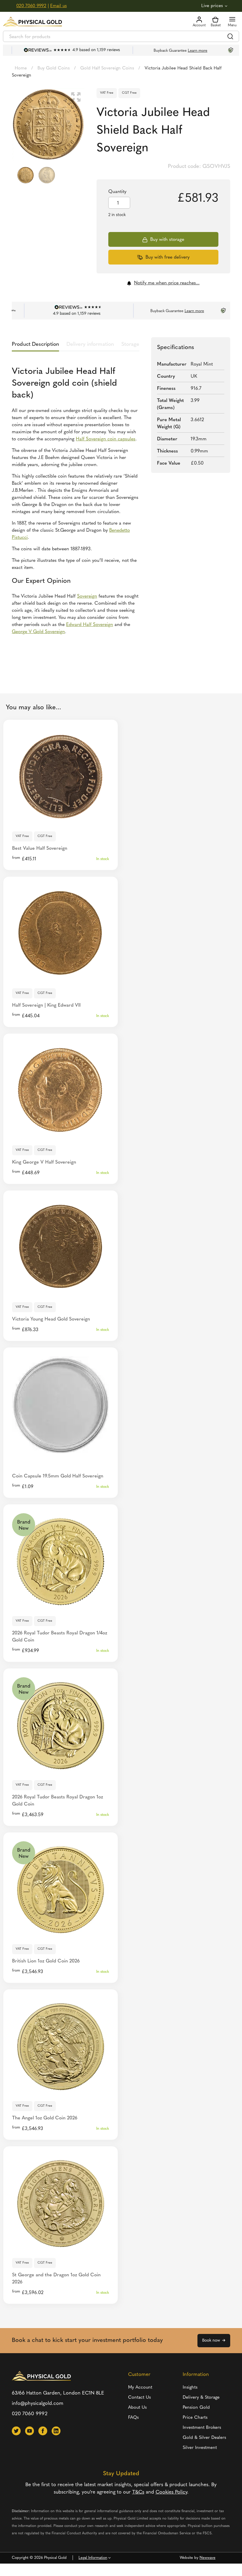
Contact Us (139, 2398)
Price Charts (195, 2418)
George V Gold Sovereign (38, 632)
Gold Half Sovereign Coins (107, 68)
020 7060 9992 (31, 6)
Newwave (207, 2558)
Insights (190, 2388)
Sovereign (87, 596)
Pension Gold (196, 2408)
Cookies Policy (171, 2492)
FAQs (133, 2418)
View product (61, 818)
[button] (76, 97)
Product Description (35, 345)
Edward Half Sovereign (90, 625)
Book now (211, 2341)
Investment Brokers (202, 2428)
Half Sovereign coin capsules (106, 439)
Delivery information (90, 345)
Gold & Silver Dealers (204, 2438)
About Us (137, 2408)
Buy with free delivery (167, 257)
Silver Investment (200, 2448)
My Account (140, 2388)
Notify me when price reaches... (167, 283)
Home (21, 68)
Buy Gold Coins (54, 68)
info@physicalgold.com (38, 2404)
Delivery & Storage (201, 2398)
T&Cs (138, 2492)
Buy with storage (167, 240)
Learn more (186, 51)
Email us (58, 6)
